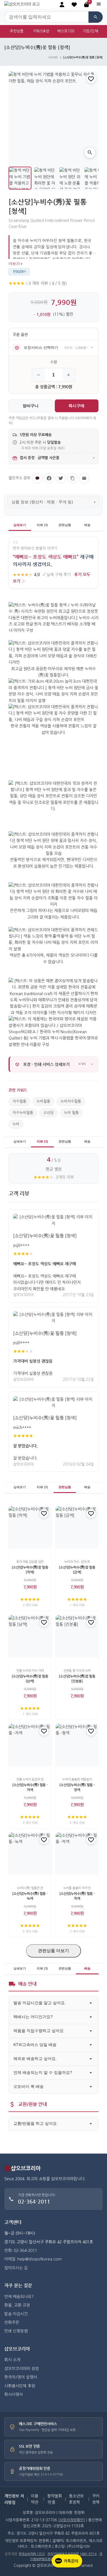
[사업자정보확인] (72, 2520)
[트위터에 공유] (61, 478)
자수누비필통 (23, 1113)
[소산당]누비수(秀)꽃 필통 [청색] (45, 1236)
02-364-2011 (34, 2201)
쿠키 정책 (96, 2499)
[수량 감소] (39, 375)
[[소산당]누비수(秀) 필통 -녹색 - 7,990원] (30, 1854)
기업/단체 (90, 31)
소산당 (49, 1113)
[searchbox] (46, 17)
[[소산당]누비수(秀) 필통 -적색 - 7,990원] (77, 1854)
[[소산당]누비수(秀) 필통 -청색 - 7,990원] (77, 1745)
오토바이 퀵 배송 (29, 2086)
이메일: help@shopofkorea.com (33, 2259)
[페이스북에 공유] (49, 478)
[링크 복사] (72, 478)
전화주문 (12, 2323)
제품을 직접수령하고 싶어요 (39, 2031)
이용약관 (35, 2499)
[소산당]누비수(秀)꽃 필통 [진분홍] (77, 1679)
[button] (74, 5)
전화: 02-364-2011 (21, 2251)
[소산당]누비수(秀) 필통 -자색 (30, 1787)
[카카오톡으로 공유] (37, 478)
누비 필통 (71, 1113)
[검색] (96, 17)
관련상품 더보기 (53, 1951)
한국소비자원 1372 (32, 2554)
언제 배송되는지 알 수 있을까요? (43, 2072)
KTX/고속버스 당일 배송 (35, 2045)
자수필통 (19, 1101)
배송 (87, 525)
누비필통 (43, 1101)
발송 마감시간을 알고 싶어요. (40, 2003)
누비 (16, 1124)
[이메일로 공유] (84, 478)
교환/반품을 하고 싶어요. (36, 2123)
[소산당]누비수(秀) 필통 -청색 (77, 1787)
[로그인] (62, 5)
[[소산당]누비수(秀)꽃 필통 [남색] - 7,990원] (30, 1636)
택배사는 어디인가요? (33, 2017)
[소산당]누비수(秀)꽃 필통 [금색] (77, 1570)
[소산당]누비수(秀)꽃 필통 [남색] (30, 1679)
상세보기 (20, 525)
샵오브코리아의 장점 (22, 2369)
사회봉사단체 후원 (20, 2386)
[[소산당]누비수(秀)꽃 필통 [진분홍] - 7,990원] (77, 1636)
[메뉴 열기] (99, 4)
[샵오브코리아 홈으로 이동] (22, 4)
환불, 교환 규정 (17, 2305)
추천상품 (17, 31)
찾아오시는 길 (16, 2268)
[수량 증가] (69, 375)
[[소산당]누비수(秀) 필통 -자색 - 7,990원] (30, 1745)
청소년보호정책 (76, 2499)
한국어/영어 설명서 (21, 2377)
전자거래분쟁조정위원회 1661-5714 (72, 2554)
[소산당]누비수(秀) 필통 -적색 (77, 1896)
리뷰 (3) (42, 525)
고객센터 (13, 2222)
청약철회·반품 (54, 2499)
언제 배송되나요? (19, 2297)
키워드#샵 (41, 31)
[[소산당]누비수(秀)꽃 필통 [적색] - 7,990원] (30, 1527)
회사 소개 (12, 2360)
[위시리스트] (91, 79)
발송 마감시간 (16, 2314)
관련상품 (65, 525)
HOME (53, 57)
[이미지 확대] (90, 152)
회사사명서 (14, 2394)
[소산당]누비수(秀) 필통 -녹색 (30, 1896)
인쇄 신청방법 (16, 2331)
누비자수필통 (71, 1101)
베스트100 (66, 31)
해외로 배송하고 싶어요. (35, 2059)
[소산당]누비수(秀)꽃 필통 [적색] (30, 1570)
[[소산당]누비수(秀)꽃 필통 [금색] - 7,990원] (77, 1527)
